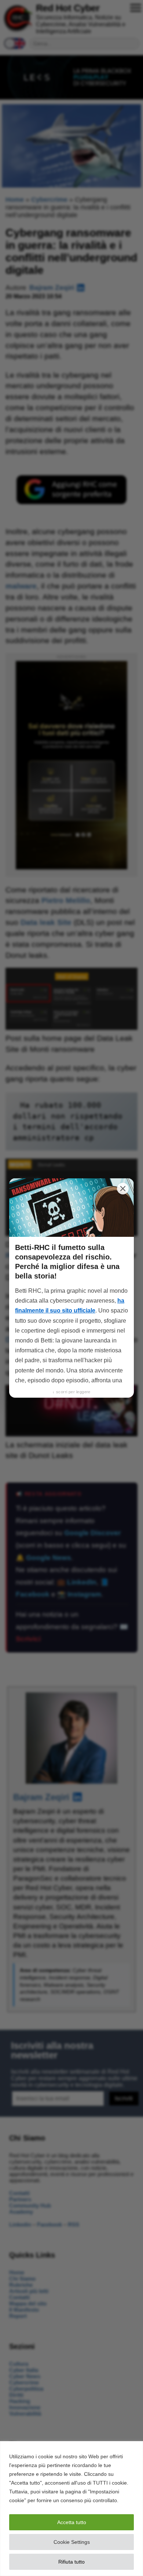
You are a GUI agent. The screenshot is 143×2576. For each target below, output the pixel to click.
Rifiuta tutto (71, 2562)
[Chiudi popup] (123, 1189)
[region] (71, 2509)
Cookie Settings (72, 2542)
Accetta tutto (72, 2522)
